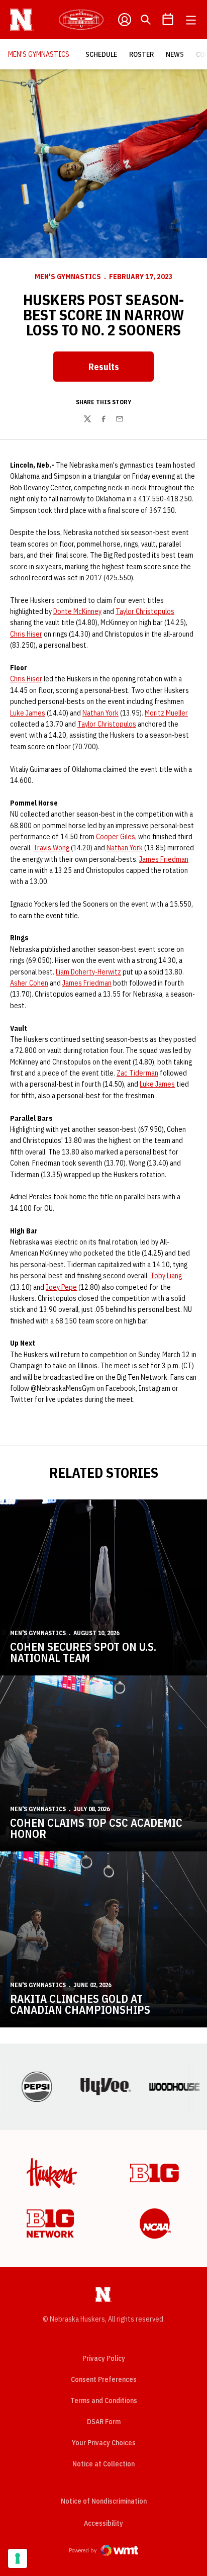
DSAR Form (104, 2422)
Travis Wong (51, 848)
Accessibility (103, 2523)
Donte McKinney (77, 611)
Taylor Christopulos (145, 611)
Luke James (28, 713)
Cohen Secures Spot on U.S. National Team (83, 1652)
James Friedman (164, 859)
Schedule (101, 54)
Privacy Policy (104, 2358)
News (175, 54)
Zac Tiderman (137, 1073)
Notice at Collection (103, 2464)
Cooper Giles (116, 837)
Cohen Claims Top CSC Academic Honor (96, 1828)
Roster (141, 54)
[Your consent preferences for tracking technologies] (18, 2558)
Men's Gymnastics (68, 277)
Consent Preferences (104, 2379)
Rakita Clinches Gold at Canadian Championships (80, 2004)
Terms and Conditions (104, 2401)
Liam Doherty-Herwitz (88, 972)
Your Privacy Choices (104, 2443)
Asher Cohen (29, 983)
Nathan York (100, 713)
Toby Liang (166, 1276)
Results (121, 370)
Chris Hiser (26, 634)
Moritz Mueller (166, 713)
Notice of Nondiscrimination (104, 2501)
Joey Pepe (61, 1287)
